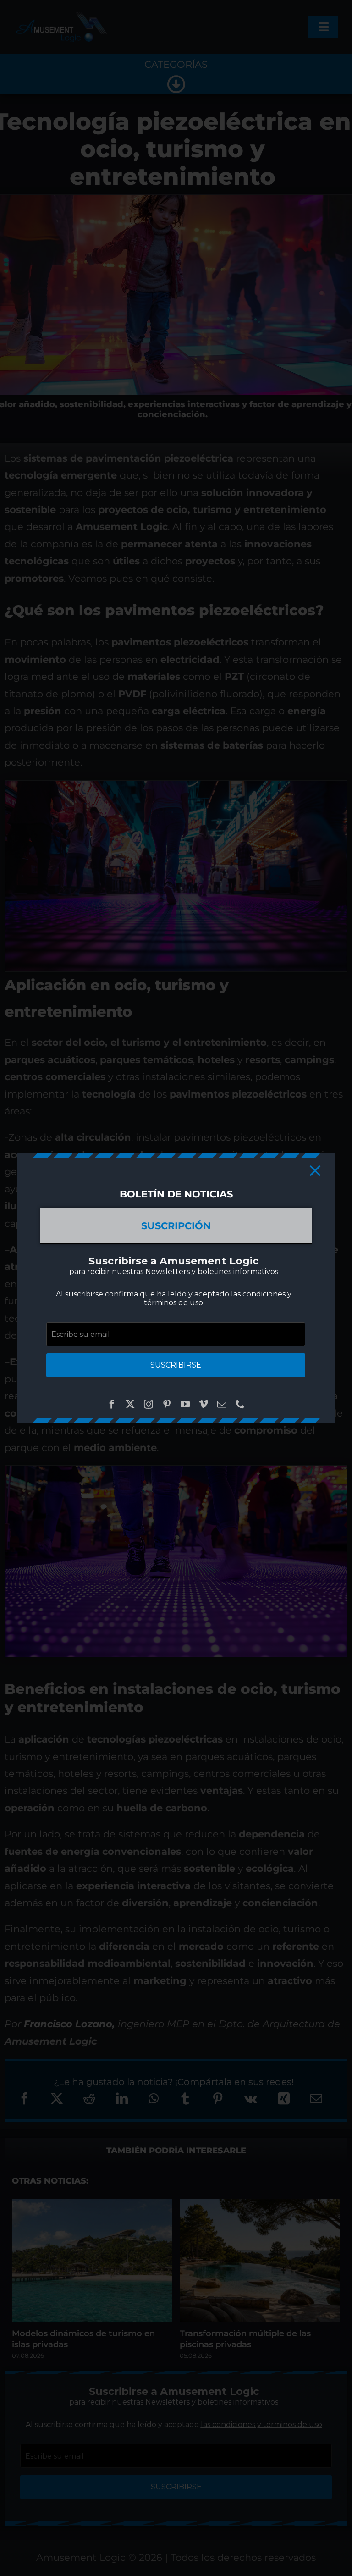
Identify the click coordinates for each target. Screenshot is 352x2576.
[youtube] (185, 1404)
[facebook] (112, 1404)
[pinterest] (167, 1404)
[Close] (315, 1171)
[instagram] (148, 1404)
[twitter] (130, 1404)
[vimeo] (203, 1404)
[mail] (222, 1404)
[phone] (240, 1404)
